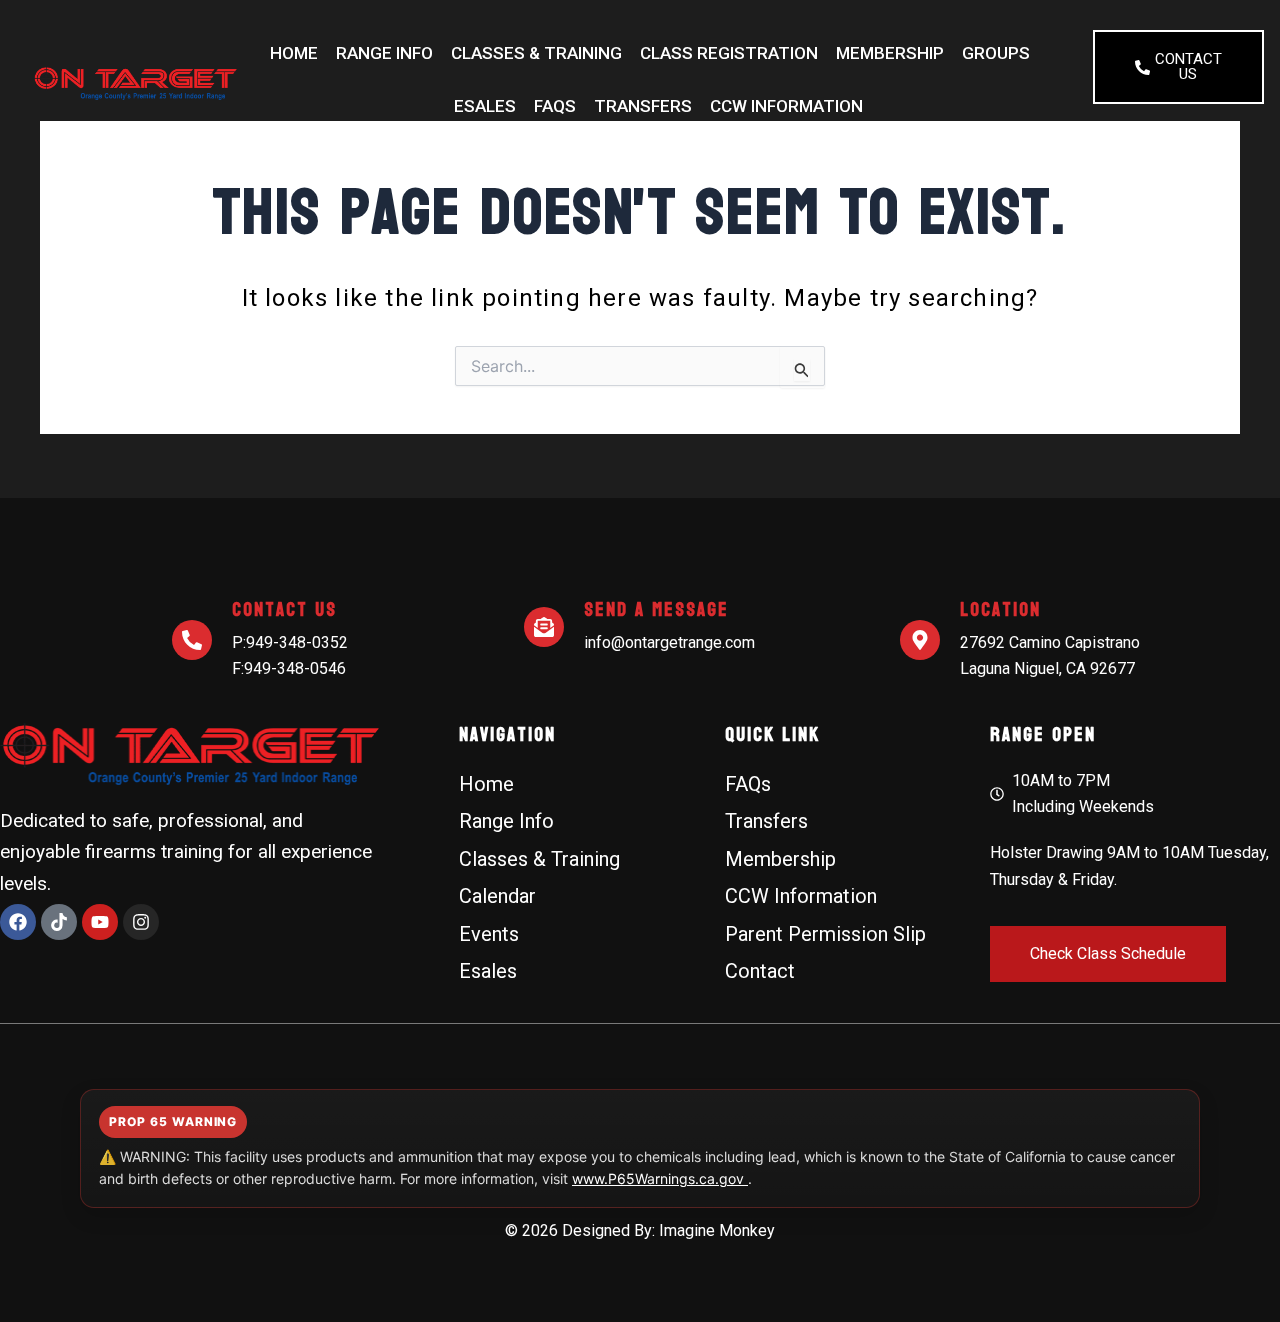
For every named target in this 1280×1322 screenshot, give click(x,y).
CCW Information (786, 106)
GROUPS (996, 53)
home (294, 53)
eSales (485, 106)
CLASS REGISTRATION (729, 53)
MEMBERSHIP (890, 53)
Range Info (384, 53)
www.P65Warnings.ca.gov (660, 1178)
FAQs (555, 106)
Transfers (643, 106)
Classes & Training (536, 53)
